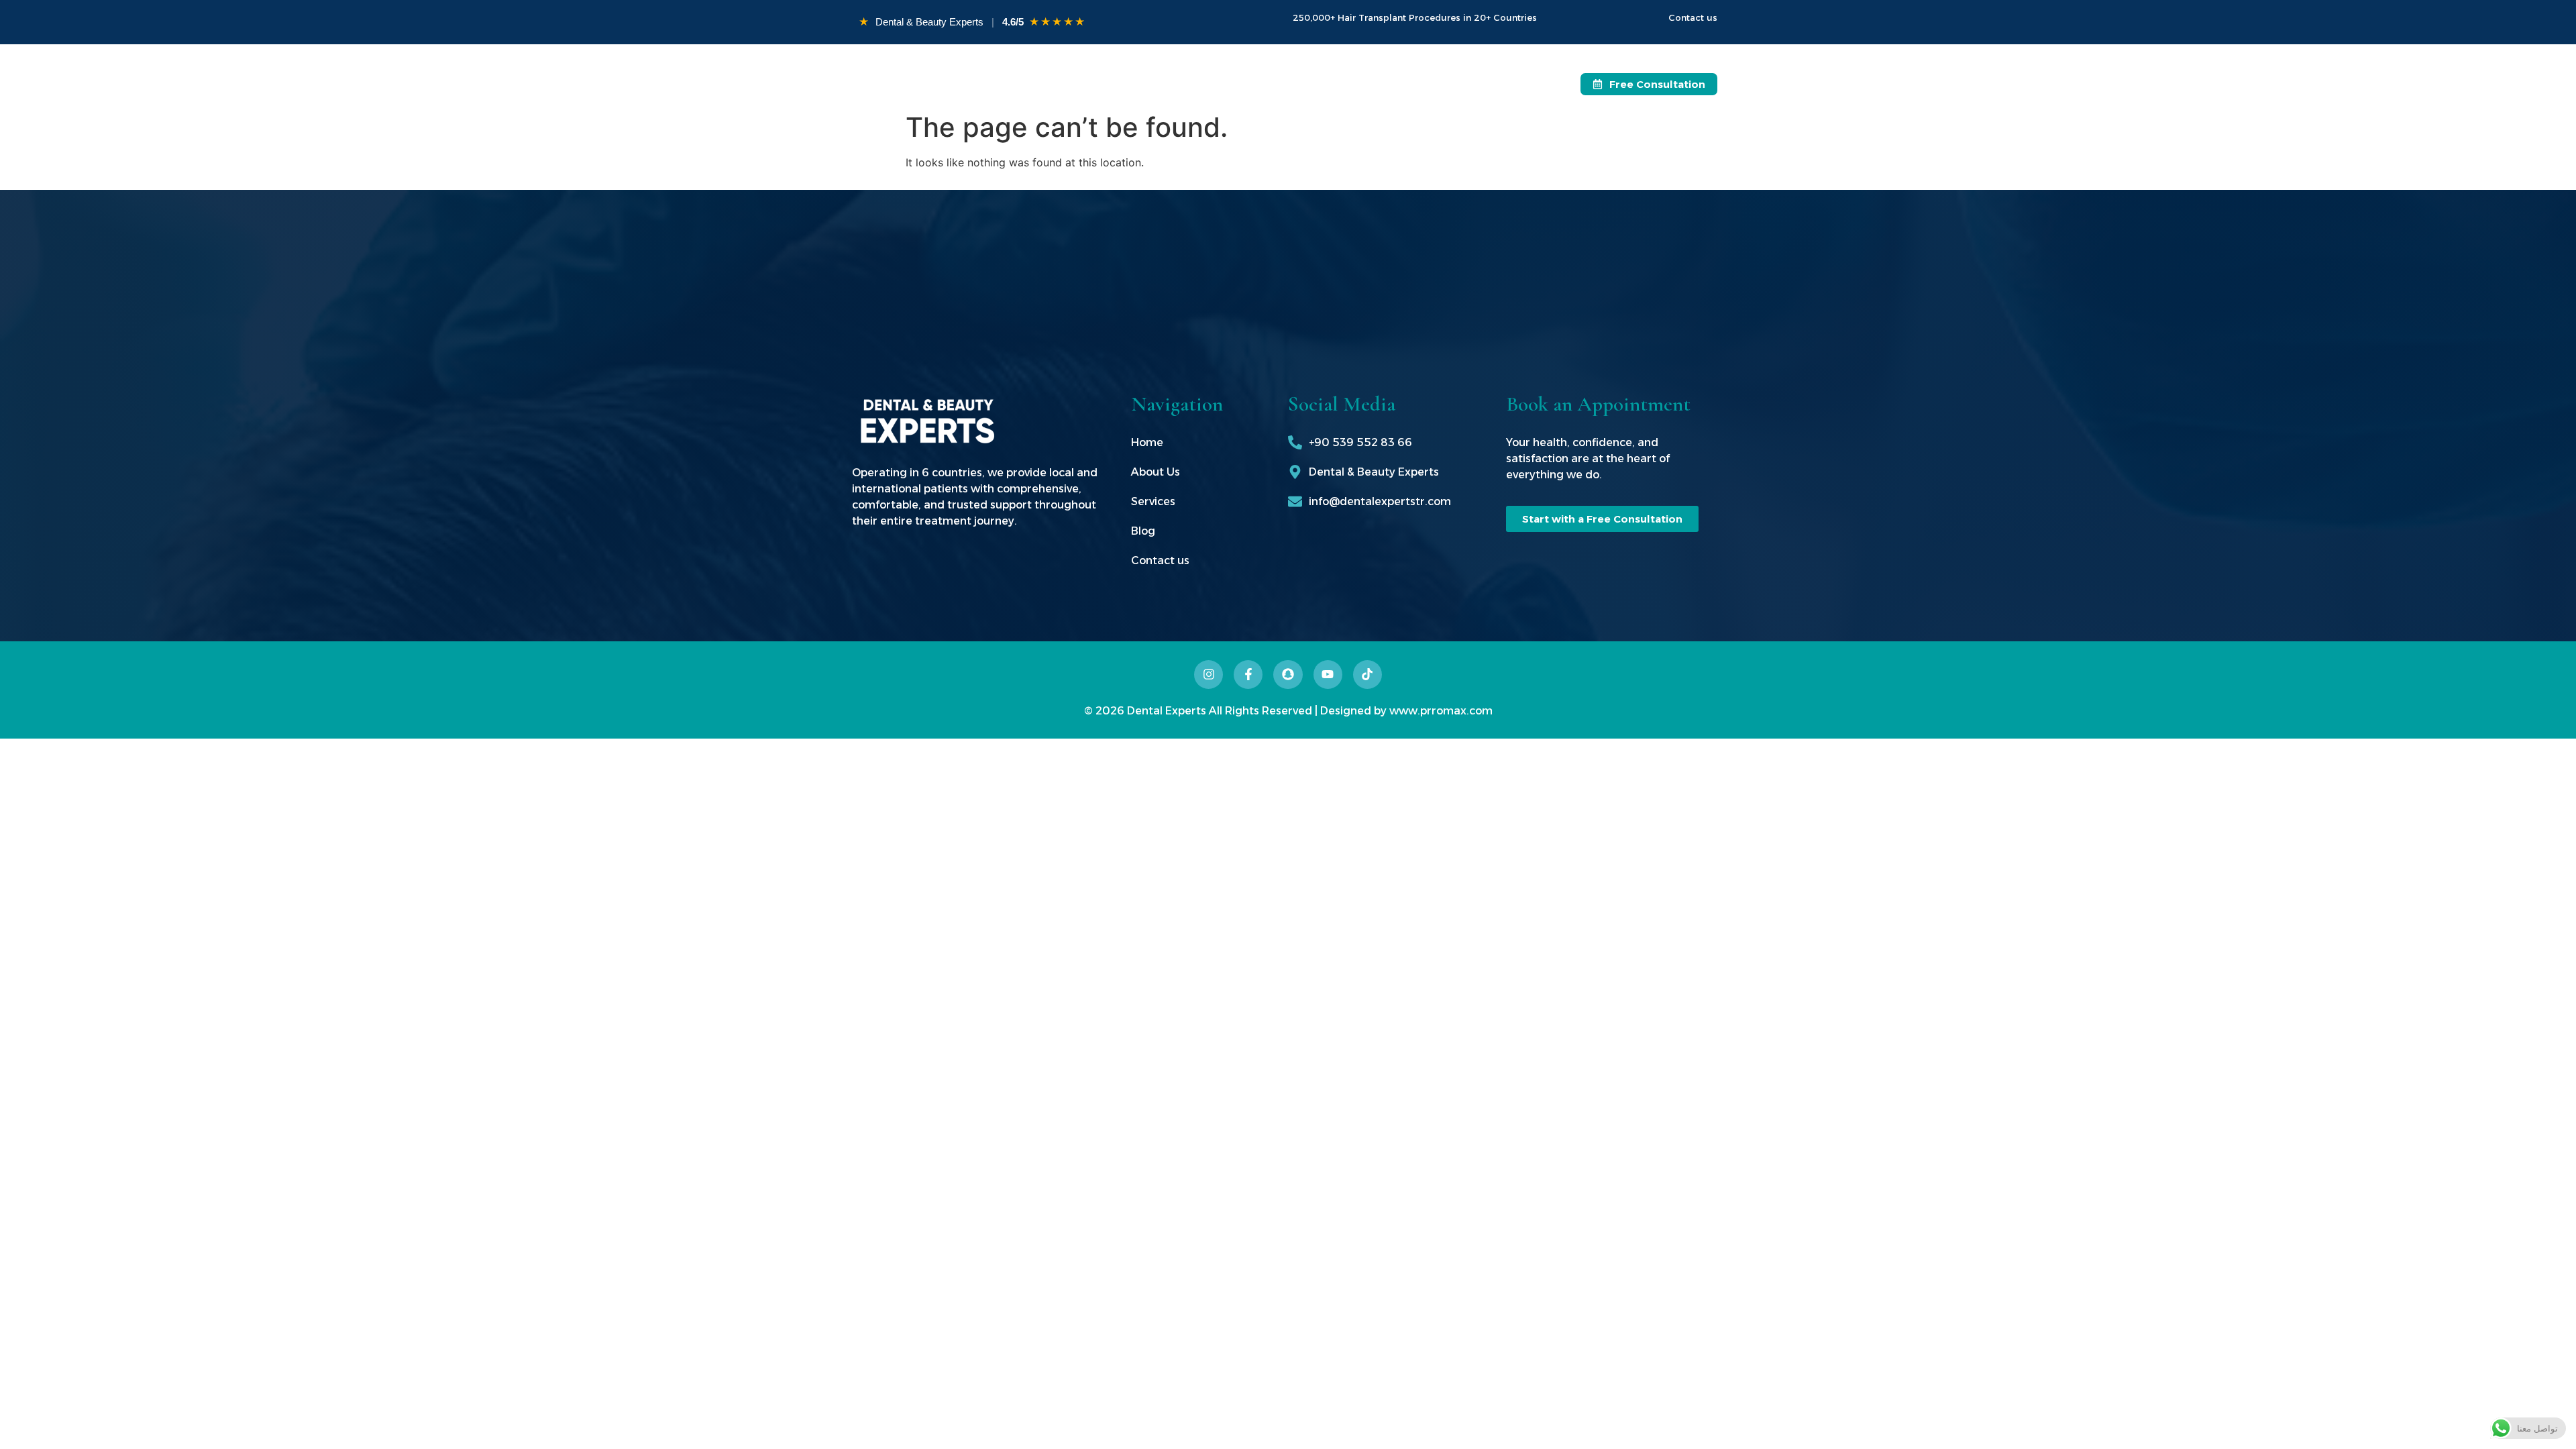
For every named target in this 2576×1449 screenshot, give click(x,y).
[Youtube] (1328, 675)
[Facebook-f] (1248, 675)
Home (1115, 84)
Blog (1333, 84)
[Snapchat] (1288, 675)
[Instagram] (1209, 675)
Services (1257, 84)
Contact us (1403, 84)
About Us (1182, 84)
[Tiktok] (1367, 675)
